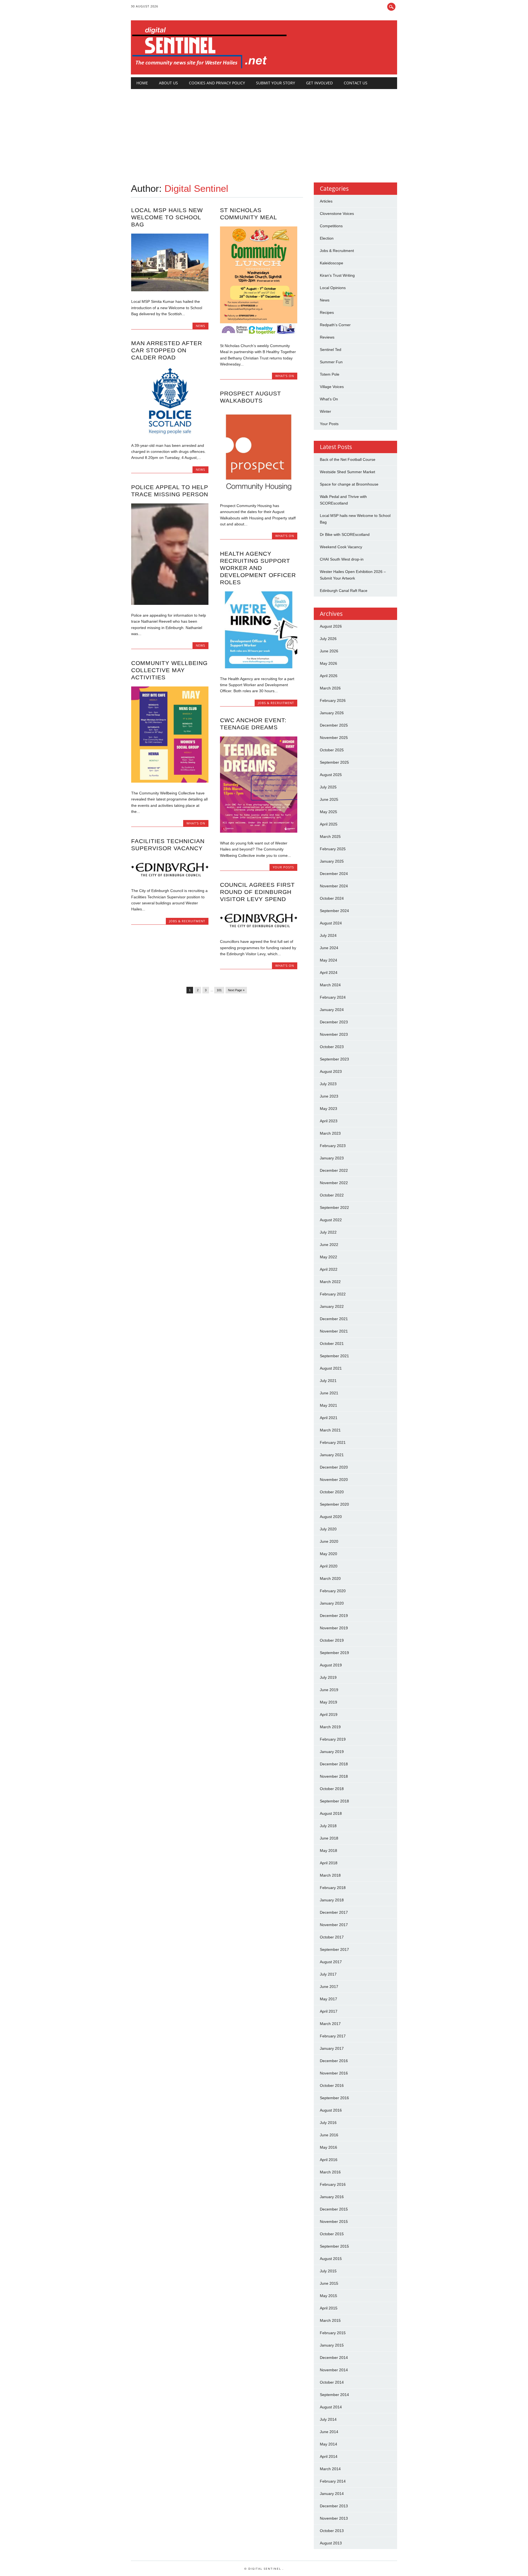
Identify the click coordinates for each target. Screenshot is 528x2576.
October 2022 (332, 1195)
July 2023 (328, 1084)
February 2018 (333, 1888)
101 (219, 990)
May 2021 (328, 1405)
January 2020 (332, 1603)
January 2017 (332, 2048)
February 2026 (333, 700)
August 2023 (331, 1071)
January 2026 (332, 713)
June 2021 (329, 1393)
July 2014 (328, 2419)
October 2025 (332, 750)
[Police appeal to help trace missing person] (170, 603)
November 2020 (334, 1480)
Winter (325, 411)
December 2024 (334, 874)
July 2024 (328, 935)
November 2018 (334, 1776)
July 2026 (328, 639)
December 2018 (334, 1764)
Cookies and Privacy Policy (217, 83)
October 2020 (332, 1492)
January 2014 (332, 2494)
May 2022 (328, 1257)
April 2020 (329, 1566)
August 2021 (331, 1368)
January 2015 (332, 2345)
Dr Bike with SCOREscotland (345, 534)
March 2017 (330, 2024)
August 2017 (331, 1962)
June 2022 (329, 1245)
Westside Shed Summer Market (347, 472)
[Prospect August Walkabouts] (259, 494)
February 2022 (333, 1294)
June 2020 (329, 1541)
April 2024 (329, 973)
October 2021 (332, 1344)
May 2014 (328, 2444)
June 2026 (329, 651)
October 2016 (332, 2085)
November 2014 (334, 2370)
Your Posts (283, 867)
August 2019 (331, 1665)
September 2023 (334, 1059)
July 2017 (328, 1974)
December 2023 (334, 1022)
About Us (168, 83)
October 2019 (332, 1640)
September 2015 (334, 2246)
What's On (285, 376)
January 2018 (332, 1900)
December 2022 (334, 1170)
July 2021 (328, 1381)
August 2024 (331, 923)
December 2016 (334, 2061)
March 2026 (330, 688)
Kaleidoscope (332, 263)
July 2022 (328, 1232)
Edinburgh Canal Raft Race (344, 591)
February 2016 (333, 2184)
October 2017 (332, 1937)
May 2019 (328, 1702)
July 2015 (328, 2271)
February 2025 (333, 849)
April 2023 (329, 1121)
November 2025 (334, 738)
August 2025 (331, 775)
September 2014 (334, 2395)
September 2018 (334, 1801)
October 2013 (332, 2531)
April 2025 (329, 824)
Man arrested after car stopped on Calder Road (167, 350)
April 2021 (329, 1418)
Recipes (327, 312)
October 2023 (332, 1047)
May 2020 (328, 1554)
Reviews (327, 337)
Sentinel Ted (331, 350)
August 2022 (331, 1220)
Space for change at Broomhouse (349, 484)
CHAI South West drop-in (342, 559)
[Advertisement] (264, 130)
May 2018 (328, 1851)
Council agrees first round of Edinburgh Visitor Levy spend (257, 892)
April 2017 (329, 2011)
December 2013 (334, 2506)
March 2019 (330, 1727)
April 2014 (329, 2456)
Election (327, 238)
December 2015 (334, 2209)
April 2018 (329, 1863)
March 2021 (330, 1430)
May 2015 (328, 2296)
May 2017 (328, 1999)
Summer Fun (331, 362)
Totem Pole (330, 374)
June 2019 (329, 1690)
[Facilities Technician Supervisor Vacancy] (170, 879)
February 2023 (333, 1146)
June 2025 (329, 799)
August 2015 (331, 2259)
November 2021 (334, 1331)
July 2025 (328, 787)
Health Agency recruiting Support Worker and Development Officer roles (258, 568)
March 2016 (330, 2172)
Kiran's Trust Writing (337, 275)
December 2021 (334, 1319)
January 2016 (332, 2197)
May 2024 (328, 960)
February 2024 (333, 997)
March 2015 (330, 2320)
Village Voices (332, 387)
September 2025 (334, 762)
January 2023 (332, 1158)
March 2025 (330, 836)
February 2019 (333, 1739)
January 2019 (332, 1752)
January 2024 (332, 1010)
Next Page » (236, 990)
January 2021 (332, 1455)
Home (142, 83)
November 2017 (334, 1925)
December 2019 (334, 1616)
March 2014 (330, 2469)
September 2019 (334, 1653)
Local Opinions (333, 288)
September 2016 (334, 2098)
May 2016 (328, 2147)
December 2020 (334, 1467)
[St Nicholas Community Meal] (259, 334)
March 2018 (330, 1875)
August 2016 (331, 2110)
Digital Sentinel (196, 188)
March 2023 (330, 1133)
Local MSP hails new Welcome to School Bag (167, 217)
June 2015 (329, 2283)
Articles (326, 201)
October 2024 (332, 898)
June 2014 (329, 2432)
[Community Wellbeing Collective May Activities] (170, 781)
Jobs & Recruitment (276, 703)
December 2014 (334, 2358)
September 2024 (334, 911)
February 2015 (333, 2333)
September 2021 (334, 1356)
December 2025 (334, 725)
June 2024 (329, 948)
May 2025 (328, 812)
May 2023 (328, 1109)
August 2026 (331, 626)
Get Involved (319, 83)
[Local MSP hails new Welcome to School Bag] (170, 290)
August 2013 (331, 2543)
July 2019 (328, 1677)
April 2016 (329, 2160)
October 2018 (332, 1789)
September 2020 (334, 1504)
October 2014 (332, 2382)
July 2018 (328, 1826)
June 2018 (329, 1838)
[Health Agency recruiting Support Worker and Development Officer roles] (259, 667)
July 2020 (328, 1529)
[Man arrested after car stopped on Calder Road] (170, 434)
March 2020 (330, 1578)
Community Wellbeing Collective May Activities (169, 670)
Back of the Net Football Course (348, 459)
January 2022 (332, 1306)
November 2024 (334, 886)
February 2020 (333, 1591)
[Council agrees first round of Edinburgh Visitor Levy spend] (259, 930)
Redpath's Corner (335, 325)
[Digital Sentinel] (209, 69)
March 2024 (330, 985)
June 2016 (329, 2135)
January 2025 (332, 861)
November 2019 (334, 1628)
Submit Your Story (276, 83)
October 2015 (332, 2234)
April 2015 (329, 2308)
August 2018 (331, 1813)
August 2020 (331, 1517)
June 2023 (329, 1096)
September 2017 (334, 1949)
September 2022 (334, 1207)
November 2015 (334, 2222)
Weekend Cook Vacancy (341, 547)
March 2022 (330, 1282)
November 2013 (334, 2518)
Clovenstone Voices (337, 214)
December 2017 (334, 1912)
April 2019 (329, 1714)
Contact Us (356, 83)
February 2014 (333, 2481)
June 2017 (329, 1987)
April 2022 (329, 1269)
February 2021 (333, 1442)
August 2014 (331, 2407)
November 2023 (334, 1034)
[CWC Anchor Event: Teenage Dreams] (259, 831)
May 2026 (328, 663)
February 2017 (333, 2036)
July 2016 (328, 2123)
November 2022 (334, 1183)
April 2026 (329, 676)
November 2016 (334, 2073)
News (200, 326)
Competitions (331, 226)
